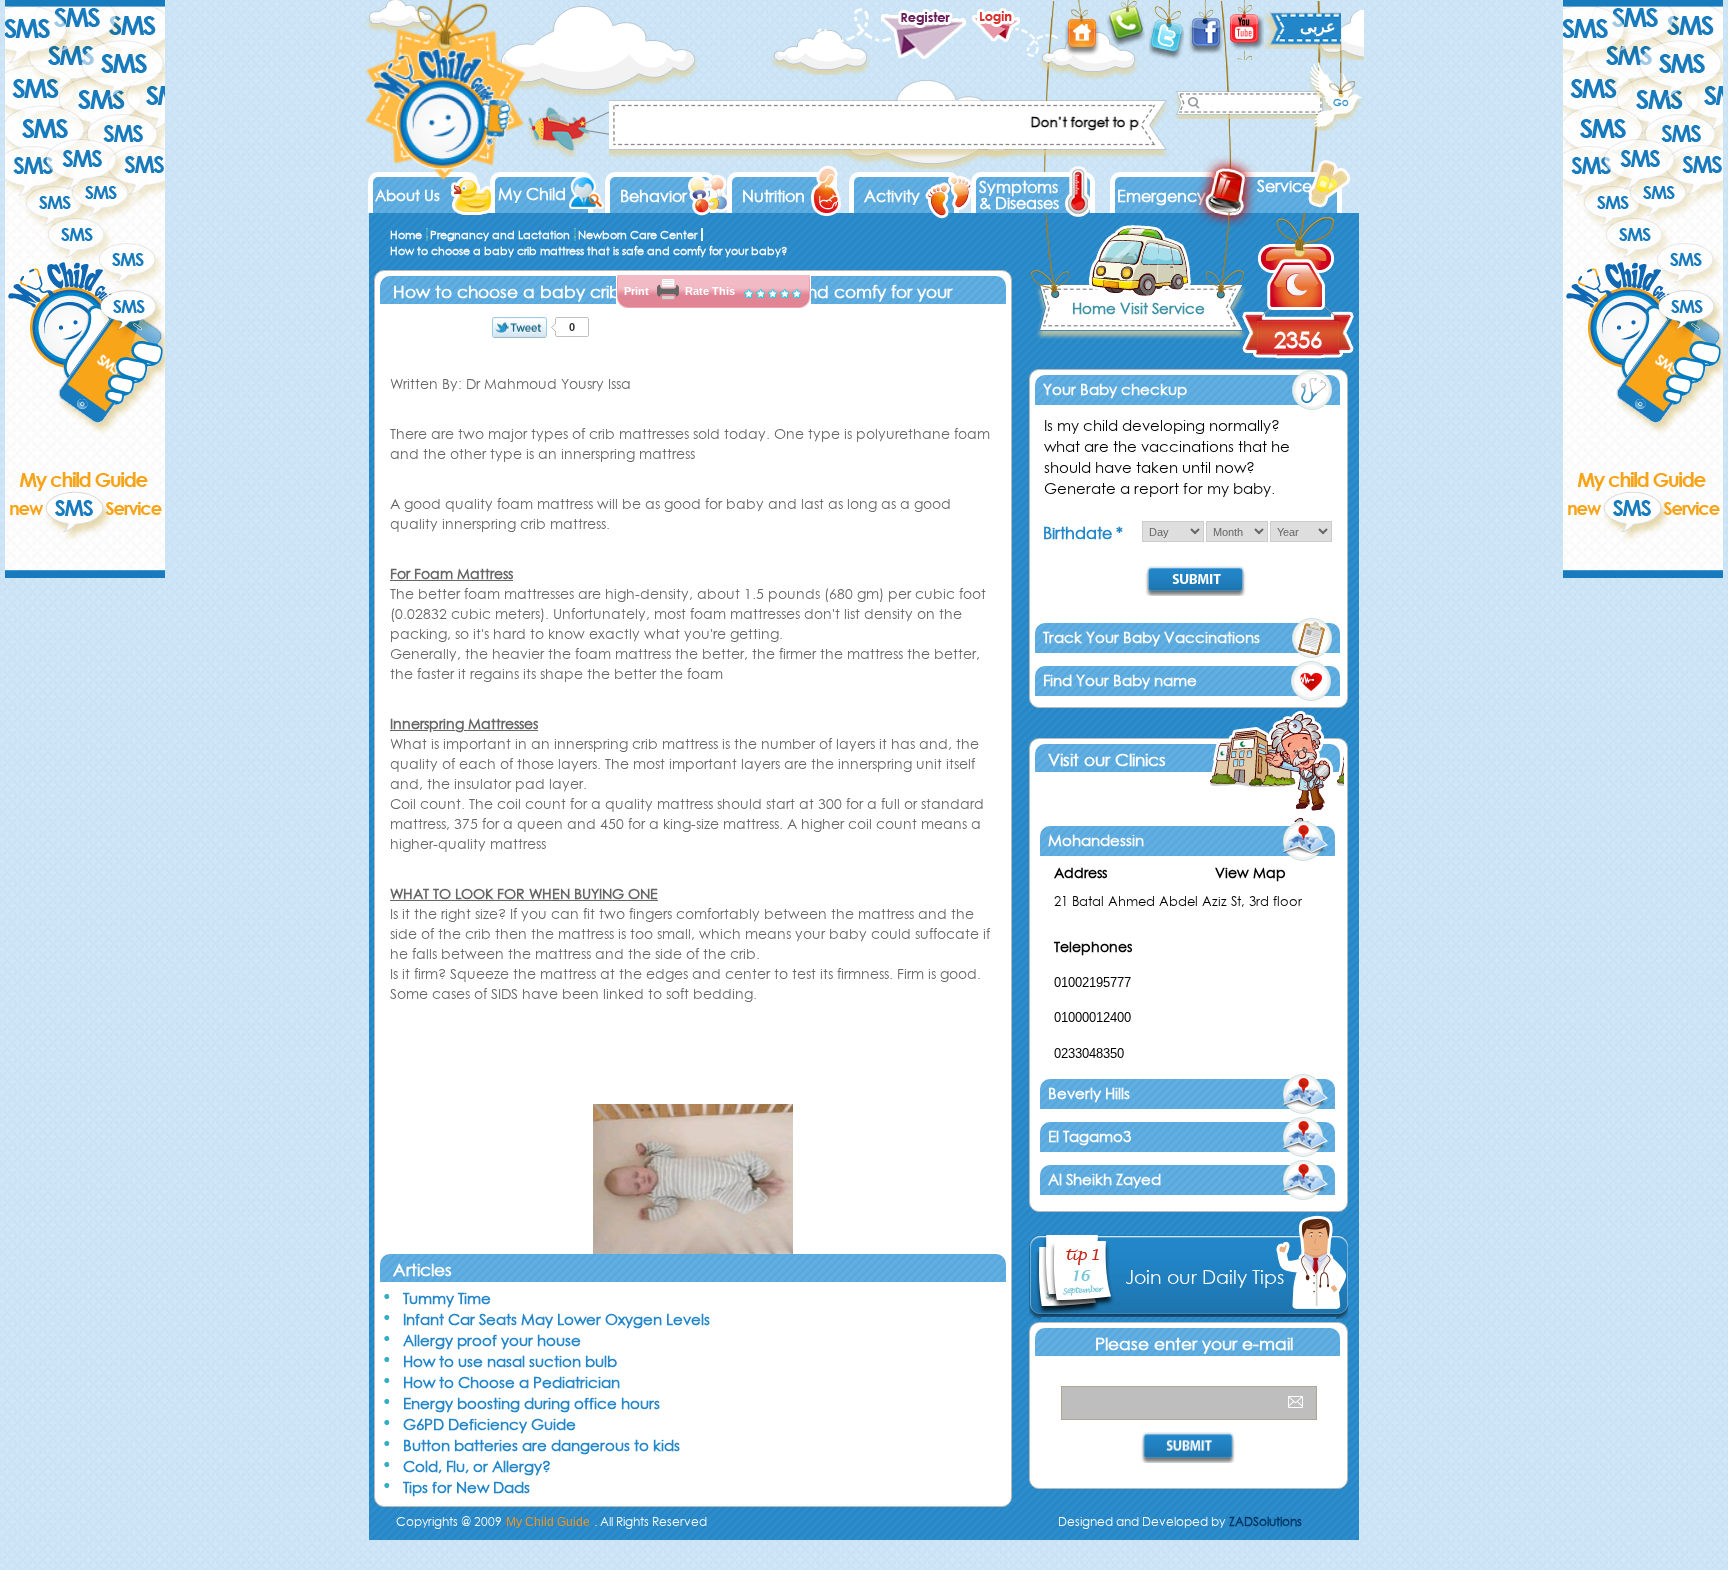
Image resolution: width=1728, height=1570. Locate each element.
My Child (532, 194)
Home (406, 235)
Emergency (1161, 196)
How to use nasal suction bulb (510, 1361)
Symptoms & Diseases (1019, 195)
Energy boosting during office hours (531, 1403)
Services (1287, 186)
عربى (1318, 26)
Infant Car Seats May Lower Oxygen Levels (556, 1319)
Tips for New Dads (466, 1487)
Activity (892, 196)
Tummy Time (447, 1298)
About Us (407, 195)
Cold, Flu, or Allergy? (477, 1466)
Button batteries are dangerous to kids (541, 1445)
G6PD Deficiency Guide (489, 1424)
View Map (1250, 873)
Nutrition (773, 196)
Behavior (653, 196)
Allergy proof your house (492, 1340)
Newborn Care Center (637, 235)
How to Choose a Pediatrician (511, 1382)
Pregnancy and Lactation (500, 235)
